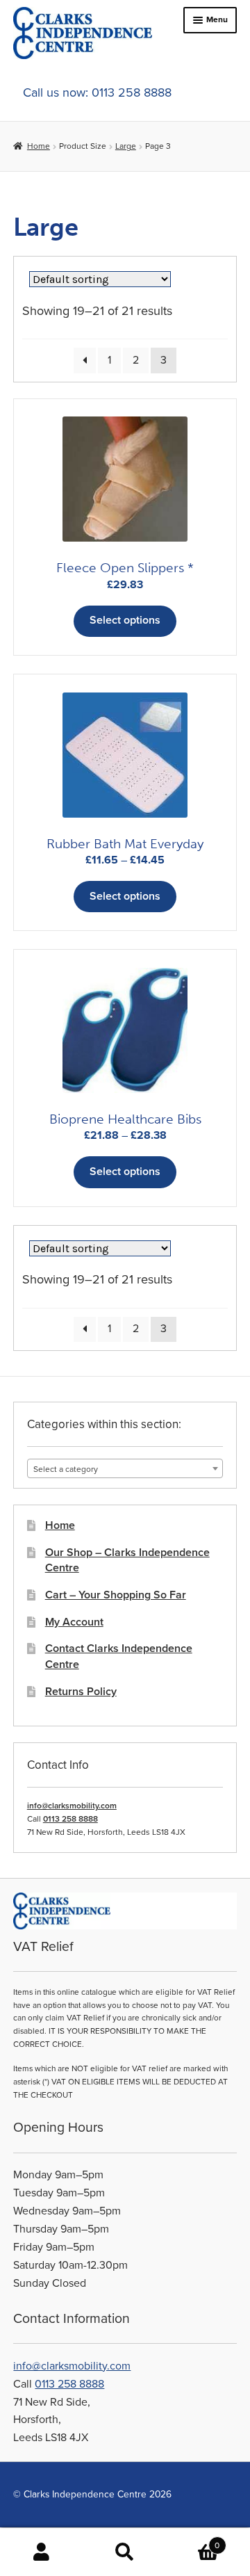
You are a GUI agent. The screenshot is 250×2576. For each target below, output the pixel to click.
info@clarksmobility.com (72, 1806)
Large (126, 146)
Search (125, 2552)
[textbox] (125, 1469)
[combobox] (125, 1468)
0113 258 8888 (70, 1819)
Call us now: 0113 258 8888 (97, 92)
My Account (74, 1622)
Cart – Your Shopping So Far (116, 1595)
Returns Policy (81, 1692)
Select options (125, 620)
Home (38, 146)
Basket (193, 2540)
